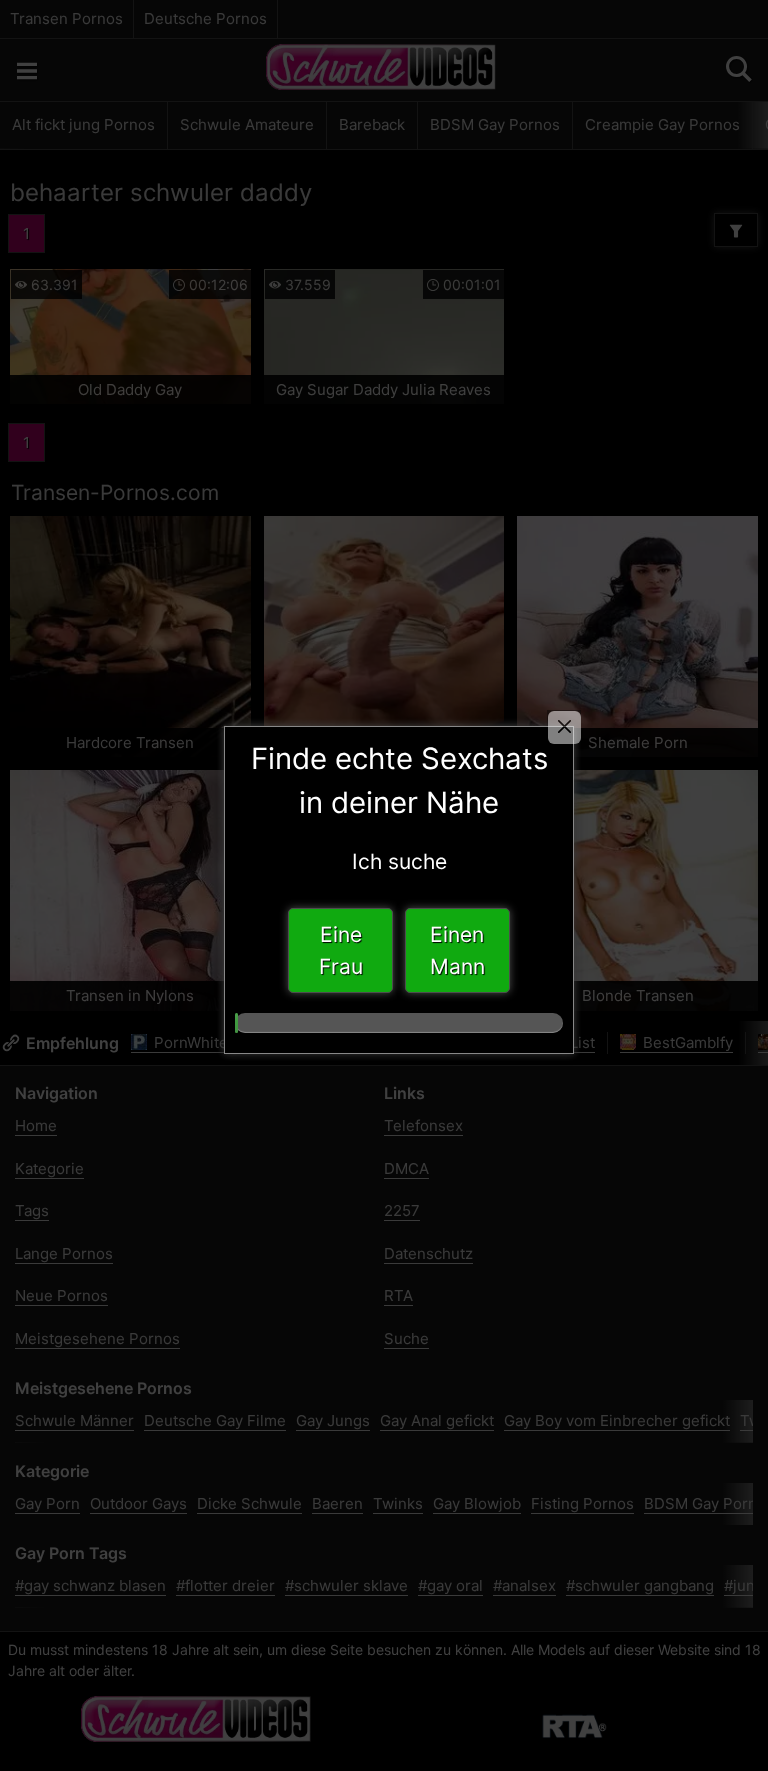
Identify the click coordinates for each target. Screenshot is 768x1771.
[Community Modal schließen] (564, 727)
